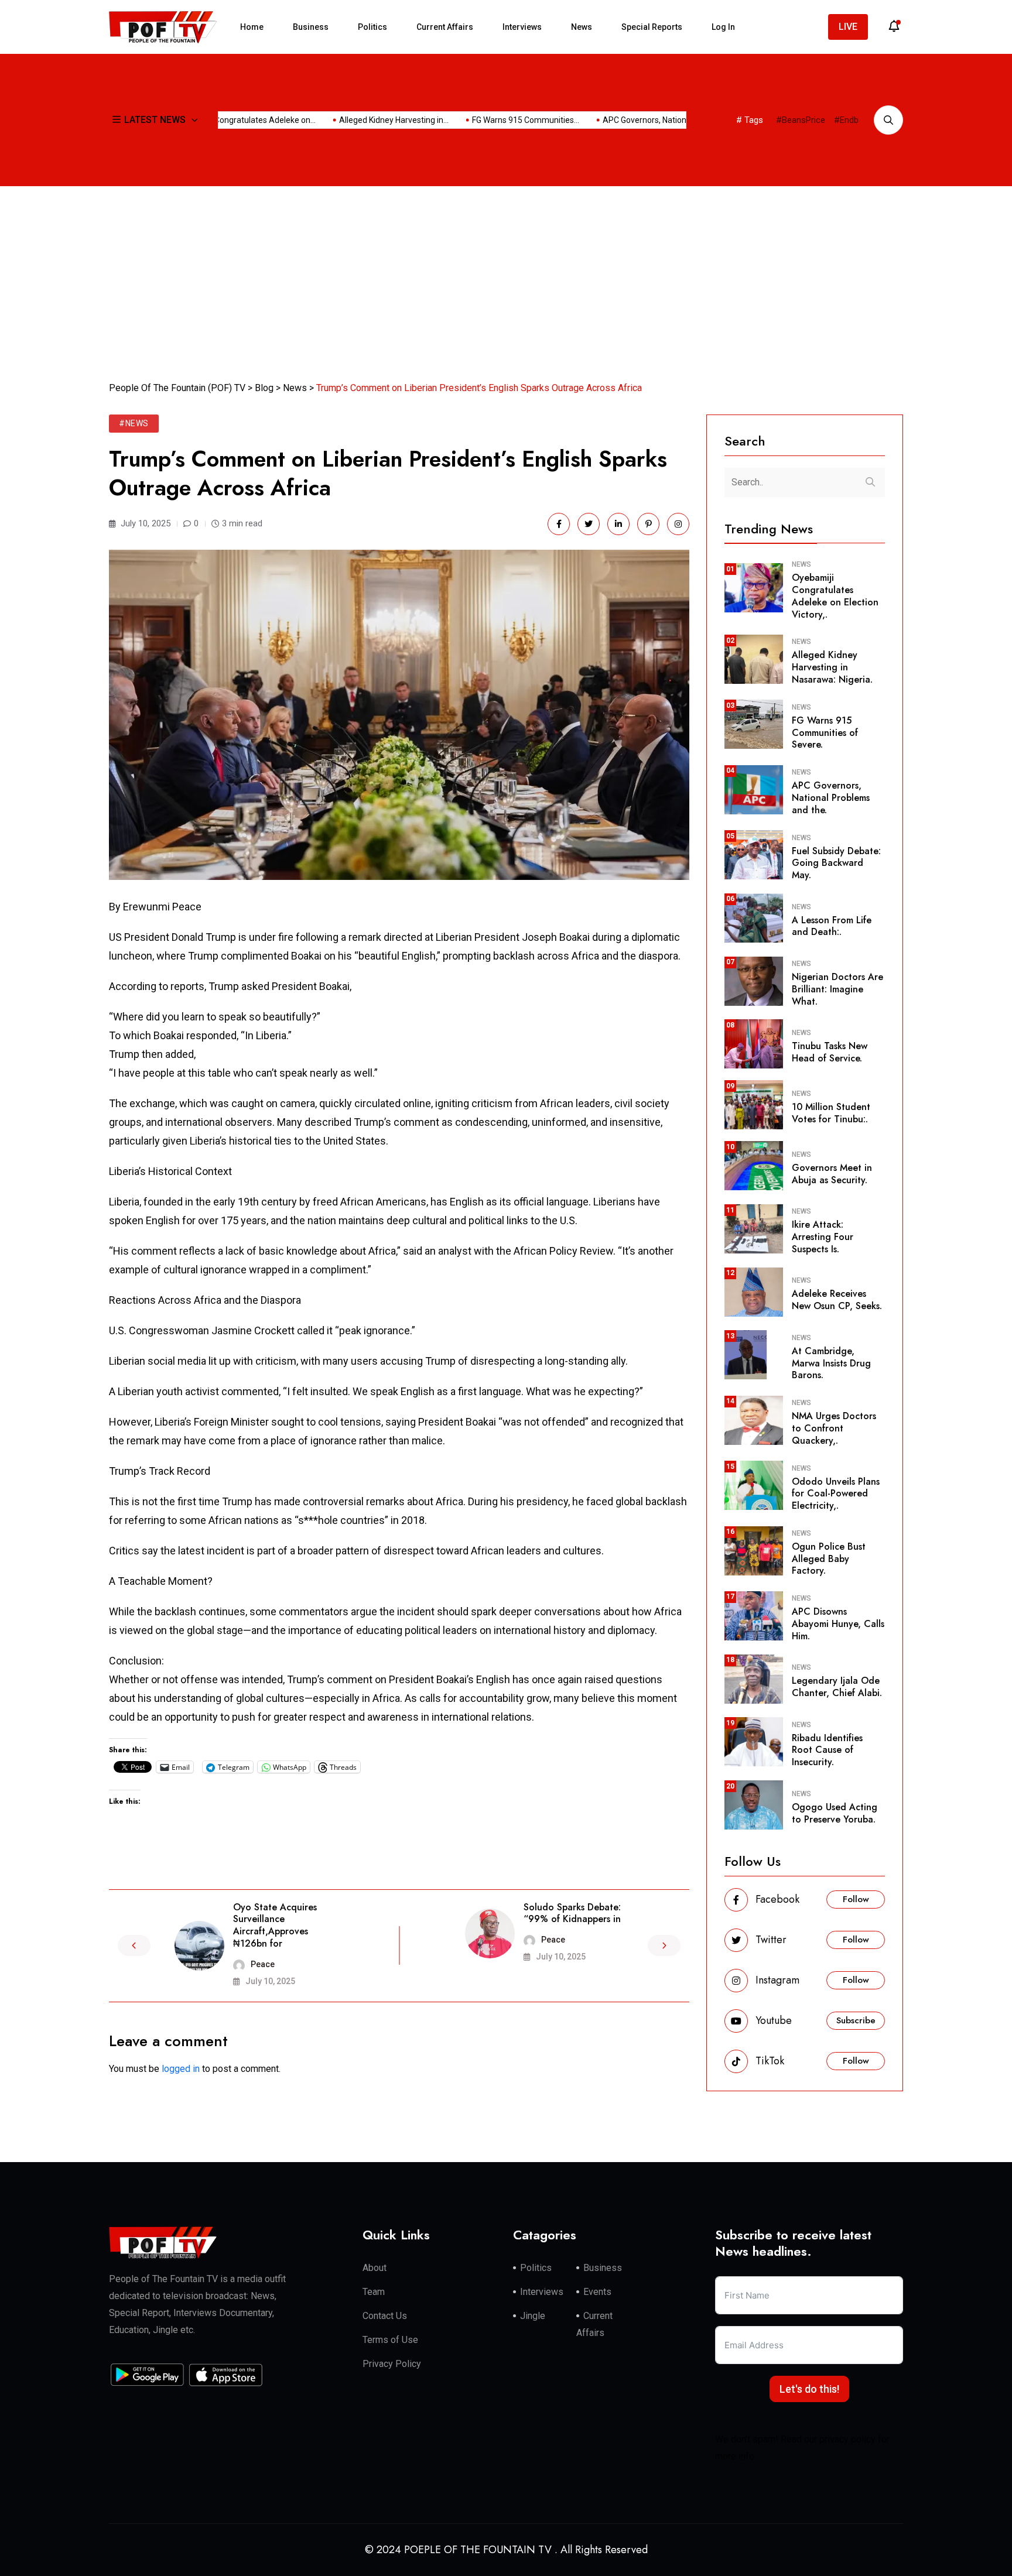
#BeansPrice (801, 120)
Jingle (533, 2316)
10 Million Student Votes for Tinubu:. (831, 1113)
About (375, 2268)
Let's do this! (809, 2389)
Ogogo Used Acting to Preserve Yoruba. (835, 1813)
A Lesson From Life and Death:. (832, 926)
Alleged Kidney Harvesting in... (355, 120)
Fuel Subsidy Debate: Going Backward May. (836, 863)
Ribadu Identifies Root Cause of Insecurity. (827, 1750)
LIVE (848, 27)
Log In (723, 27)
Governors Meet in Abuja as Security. (832, 1174)
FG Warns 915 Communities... (486, 120)
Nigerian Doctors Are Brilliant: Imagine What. (837, 989)
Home (252, 27)
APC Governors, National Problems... (630, 120)
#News (134, 423)
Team (374, 2292)
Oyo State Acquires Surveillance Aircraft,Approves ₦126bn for (275, 1925)
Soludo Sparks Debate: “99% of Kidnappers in (572, 1913)
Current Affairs (445, 27)
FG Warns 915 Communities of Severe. (825, 733)
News (582, 27)
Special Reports (652, 27)
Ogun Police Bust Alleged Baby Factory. (829, 1559)
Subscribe (856, 2020)
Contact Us (385, 2316)
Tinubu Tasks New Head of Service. (830, 1052)
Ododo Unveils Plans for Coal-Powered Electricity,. (836, 1494)
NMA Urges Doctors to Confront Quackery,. (834, 1428)
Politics (372, 27)
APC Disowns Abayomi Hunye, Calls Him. (838, 1624)
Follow (856, 1899)
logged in (181, 2069)
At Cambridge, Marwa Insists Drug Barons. (831, 1363)
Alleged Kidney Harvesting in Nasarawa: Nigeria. (832, 667)
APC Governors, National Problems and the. (831, 798)
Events (597, 2292)
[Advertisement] (506, 274)
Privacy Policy (392, 2364)
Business (311, 27)
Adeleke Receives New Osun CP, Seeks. (837, 1300)
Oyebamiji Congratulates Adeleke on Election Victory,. (835, 596)
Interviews (522, 27)
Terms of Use (390, 2340)
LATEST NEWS (155, 120)
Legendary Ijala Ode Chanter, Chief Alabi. (837, 1687)
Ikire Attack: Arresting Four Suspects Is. (823, 1237)
